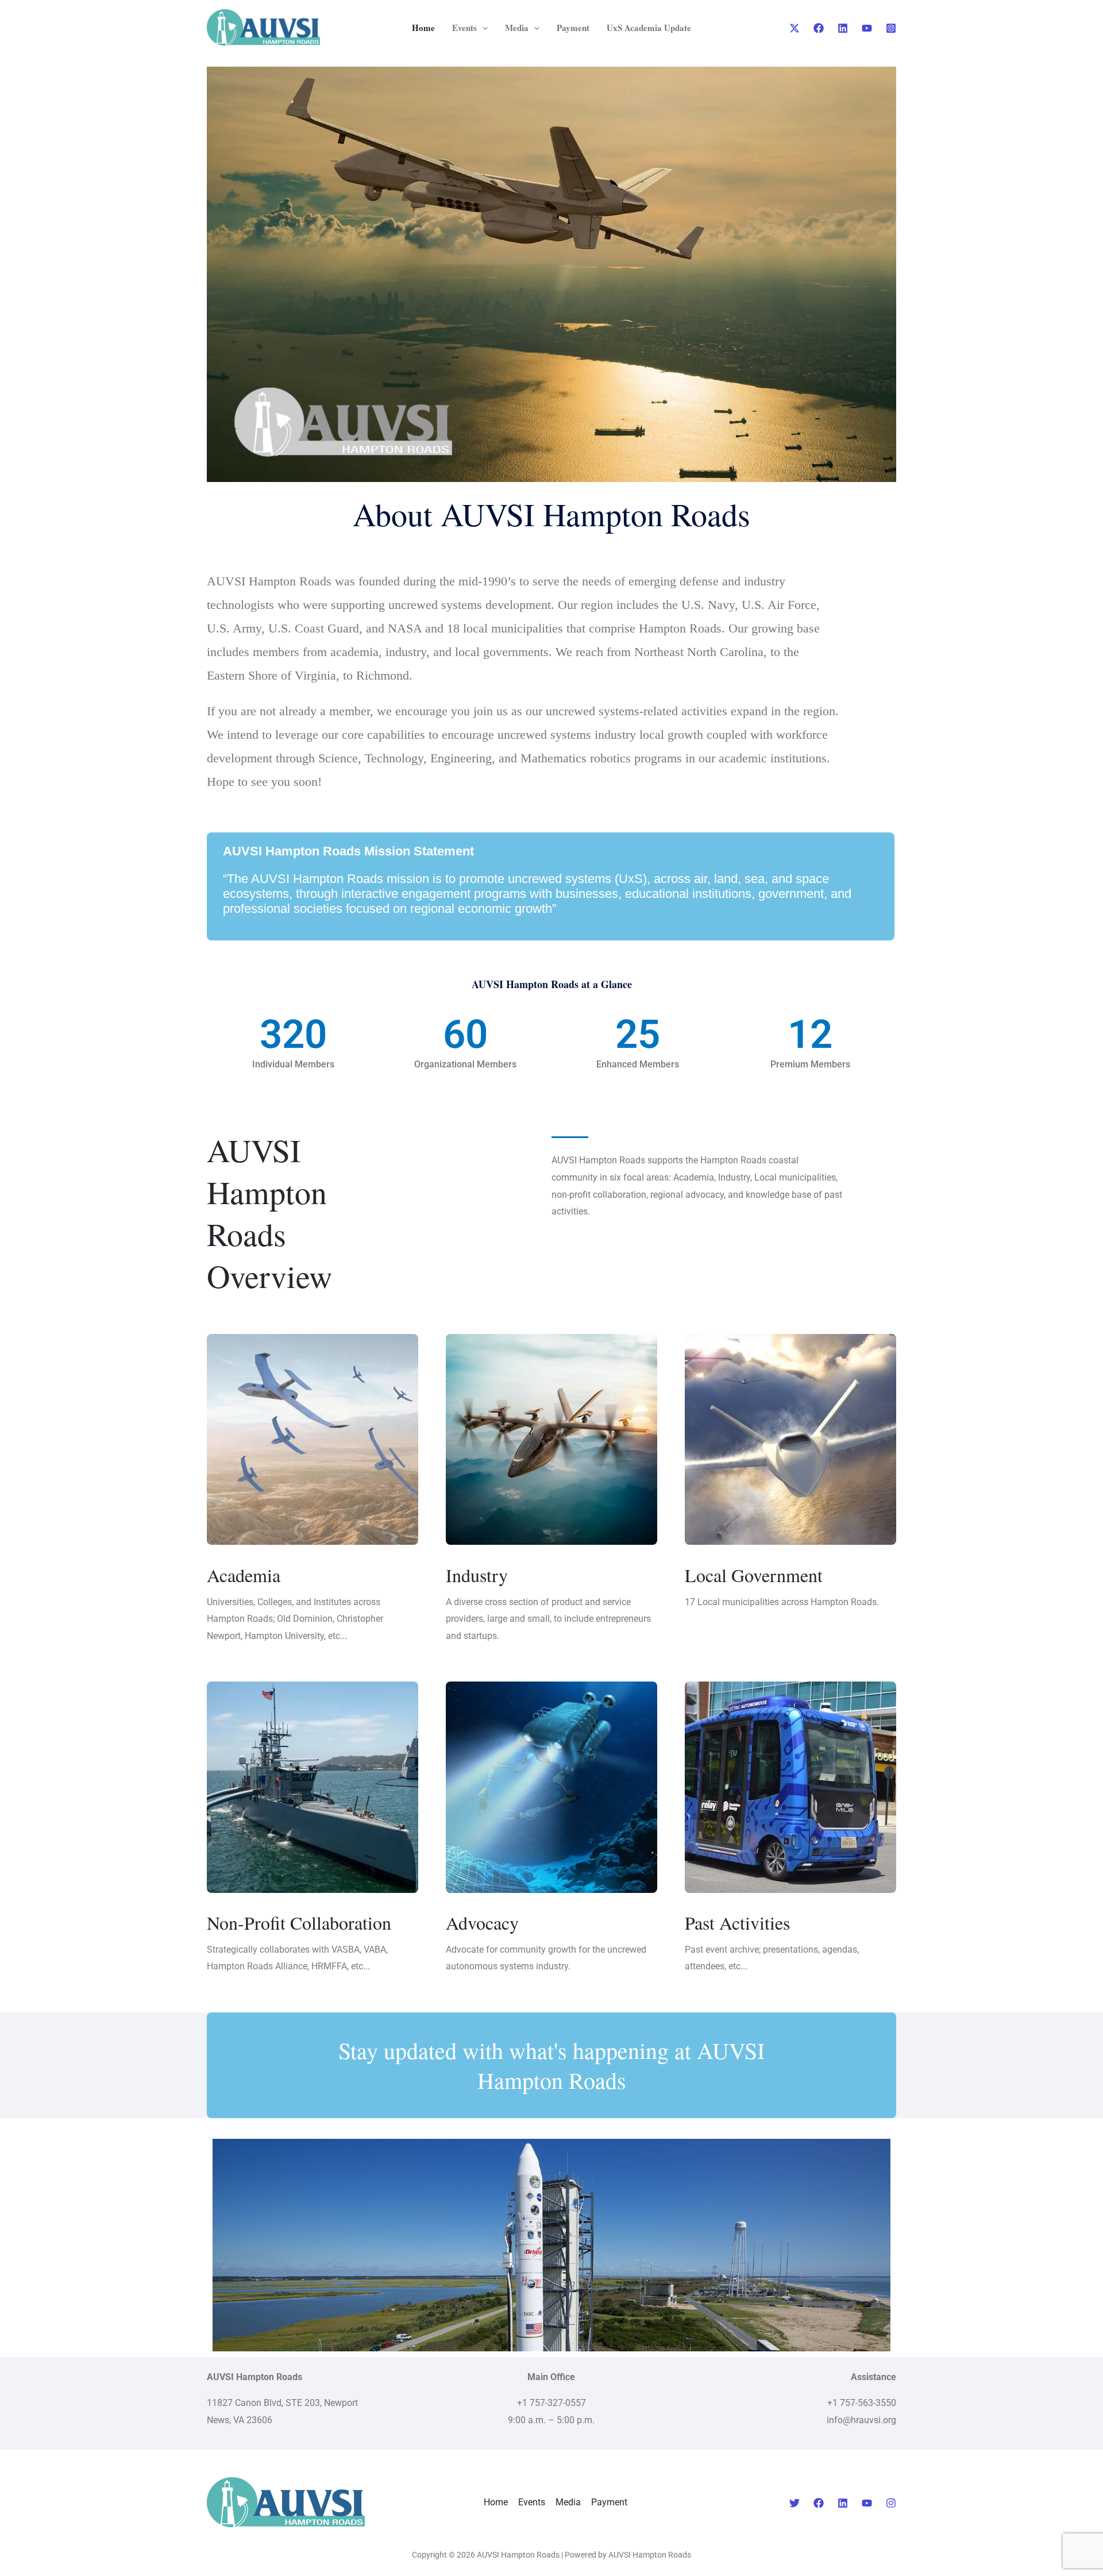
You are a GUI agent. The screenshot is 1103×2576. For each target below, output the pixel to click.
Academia (244, 1575)
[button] (482, 28)
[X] (795, 28)
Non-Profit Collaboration (299, 1923)
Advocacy (482, 1923)
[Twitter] (795, 2503)
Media (517, 28)
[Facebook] (819, 28)
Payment (573, 28)
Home (423, 28)
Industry (477, 1575)
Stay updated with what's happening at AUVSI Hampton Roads (551, 2065)
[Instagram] (891, 28)
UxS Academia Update (649, 28)
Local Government (754, 1575)
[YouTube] (867, 28)
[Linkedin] (843, 28)
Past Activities (737, 1923)
